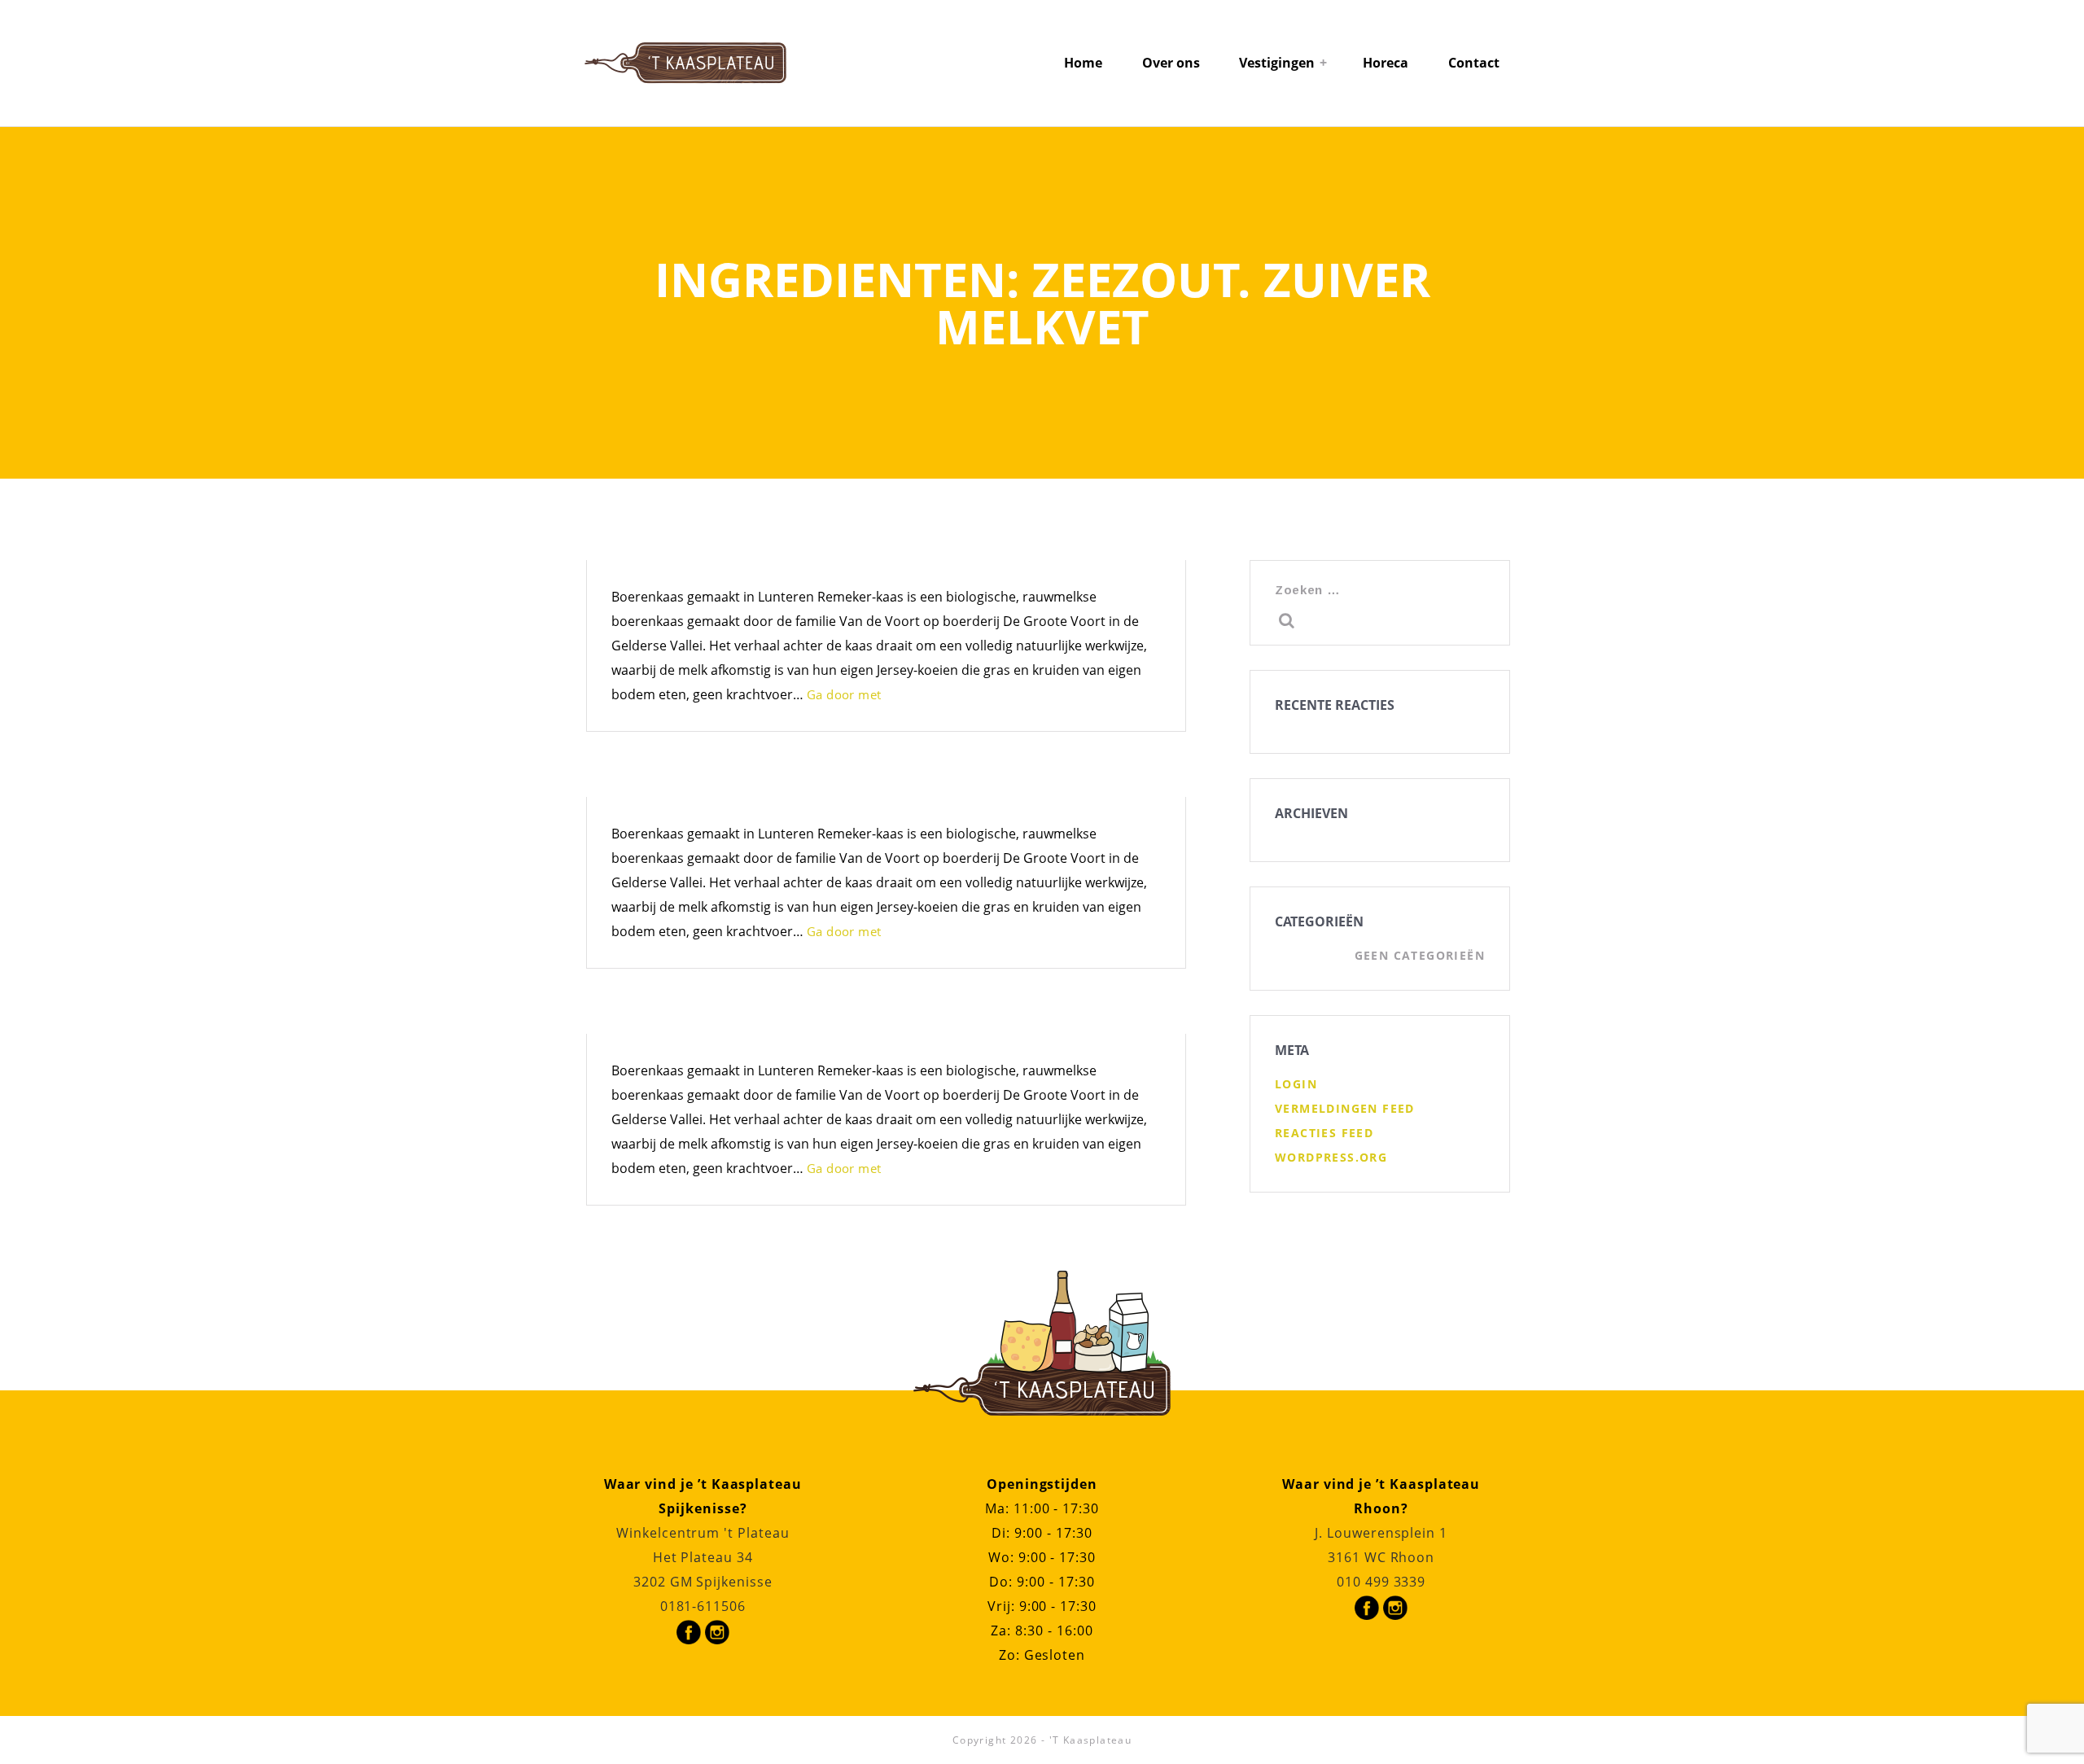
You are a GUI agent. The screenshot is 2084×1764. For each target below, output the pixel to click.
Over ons (1171, 63)
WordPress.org (1331, 1157)
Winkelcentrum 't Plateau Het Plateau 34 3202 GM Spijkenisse (703, 1557)
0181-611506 (703, 1606)
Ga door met (844, 694)
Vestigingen (1277, 63)
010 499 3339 (1381, 1582)
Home (1083, 63)
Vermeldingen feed (1345, 1108)
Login (1296, 1084)
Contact (1474, 63)
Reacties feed (1324, 1133)
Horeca (1386, 63)
